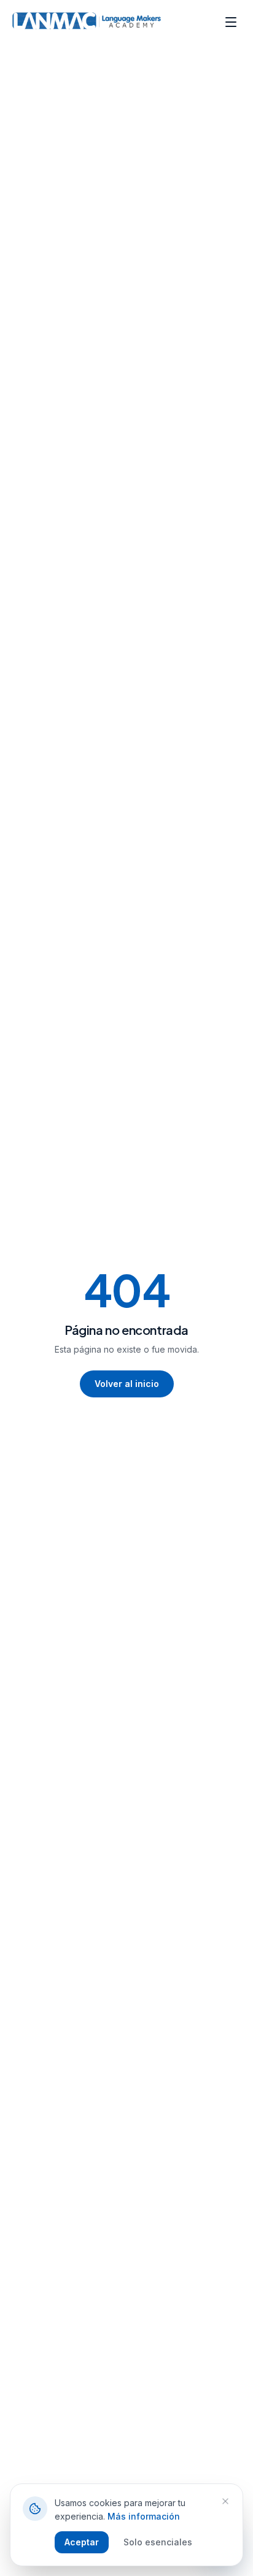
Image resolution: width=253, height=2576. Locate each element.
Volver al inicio (127, 1384)
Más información (144, 2516)
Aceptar (82, 2542)
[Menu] (231, 22)
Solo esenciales (158, 2542)
